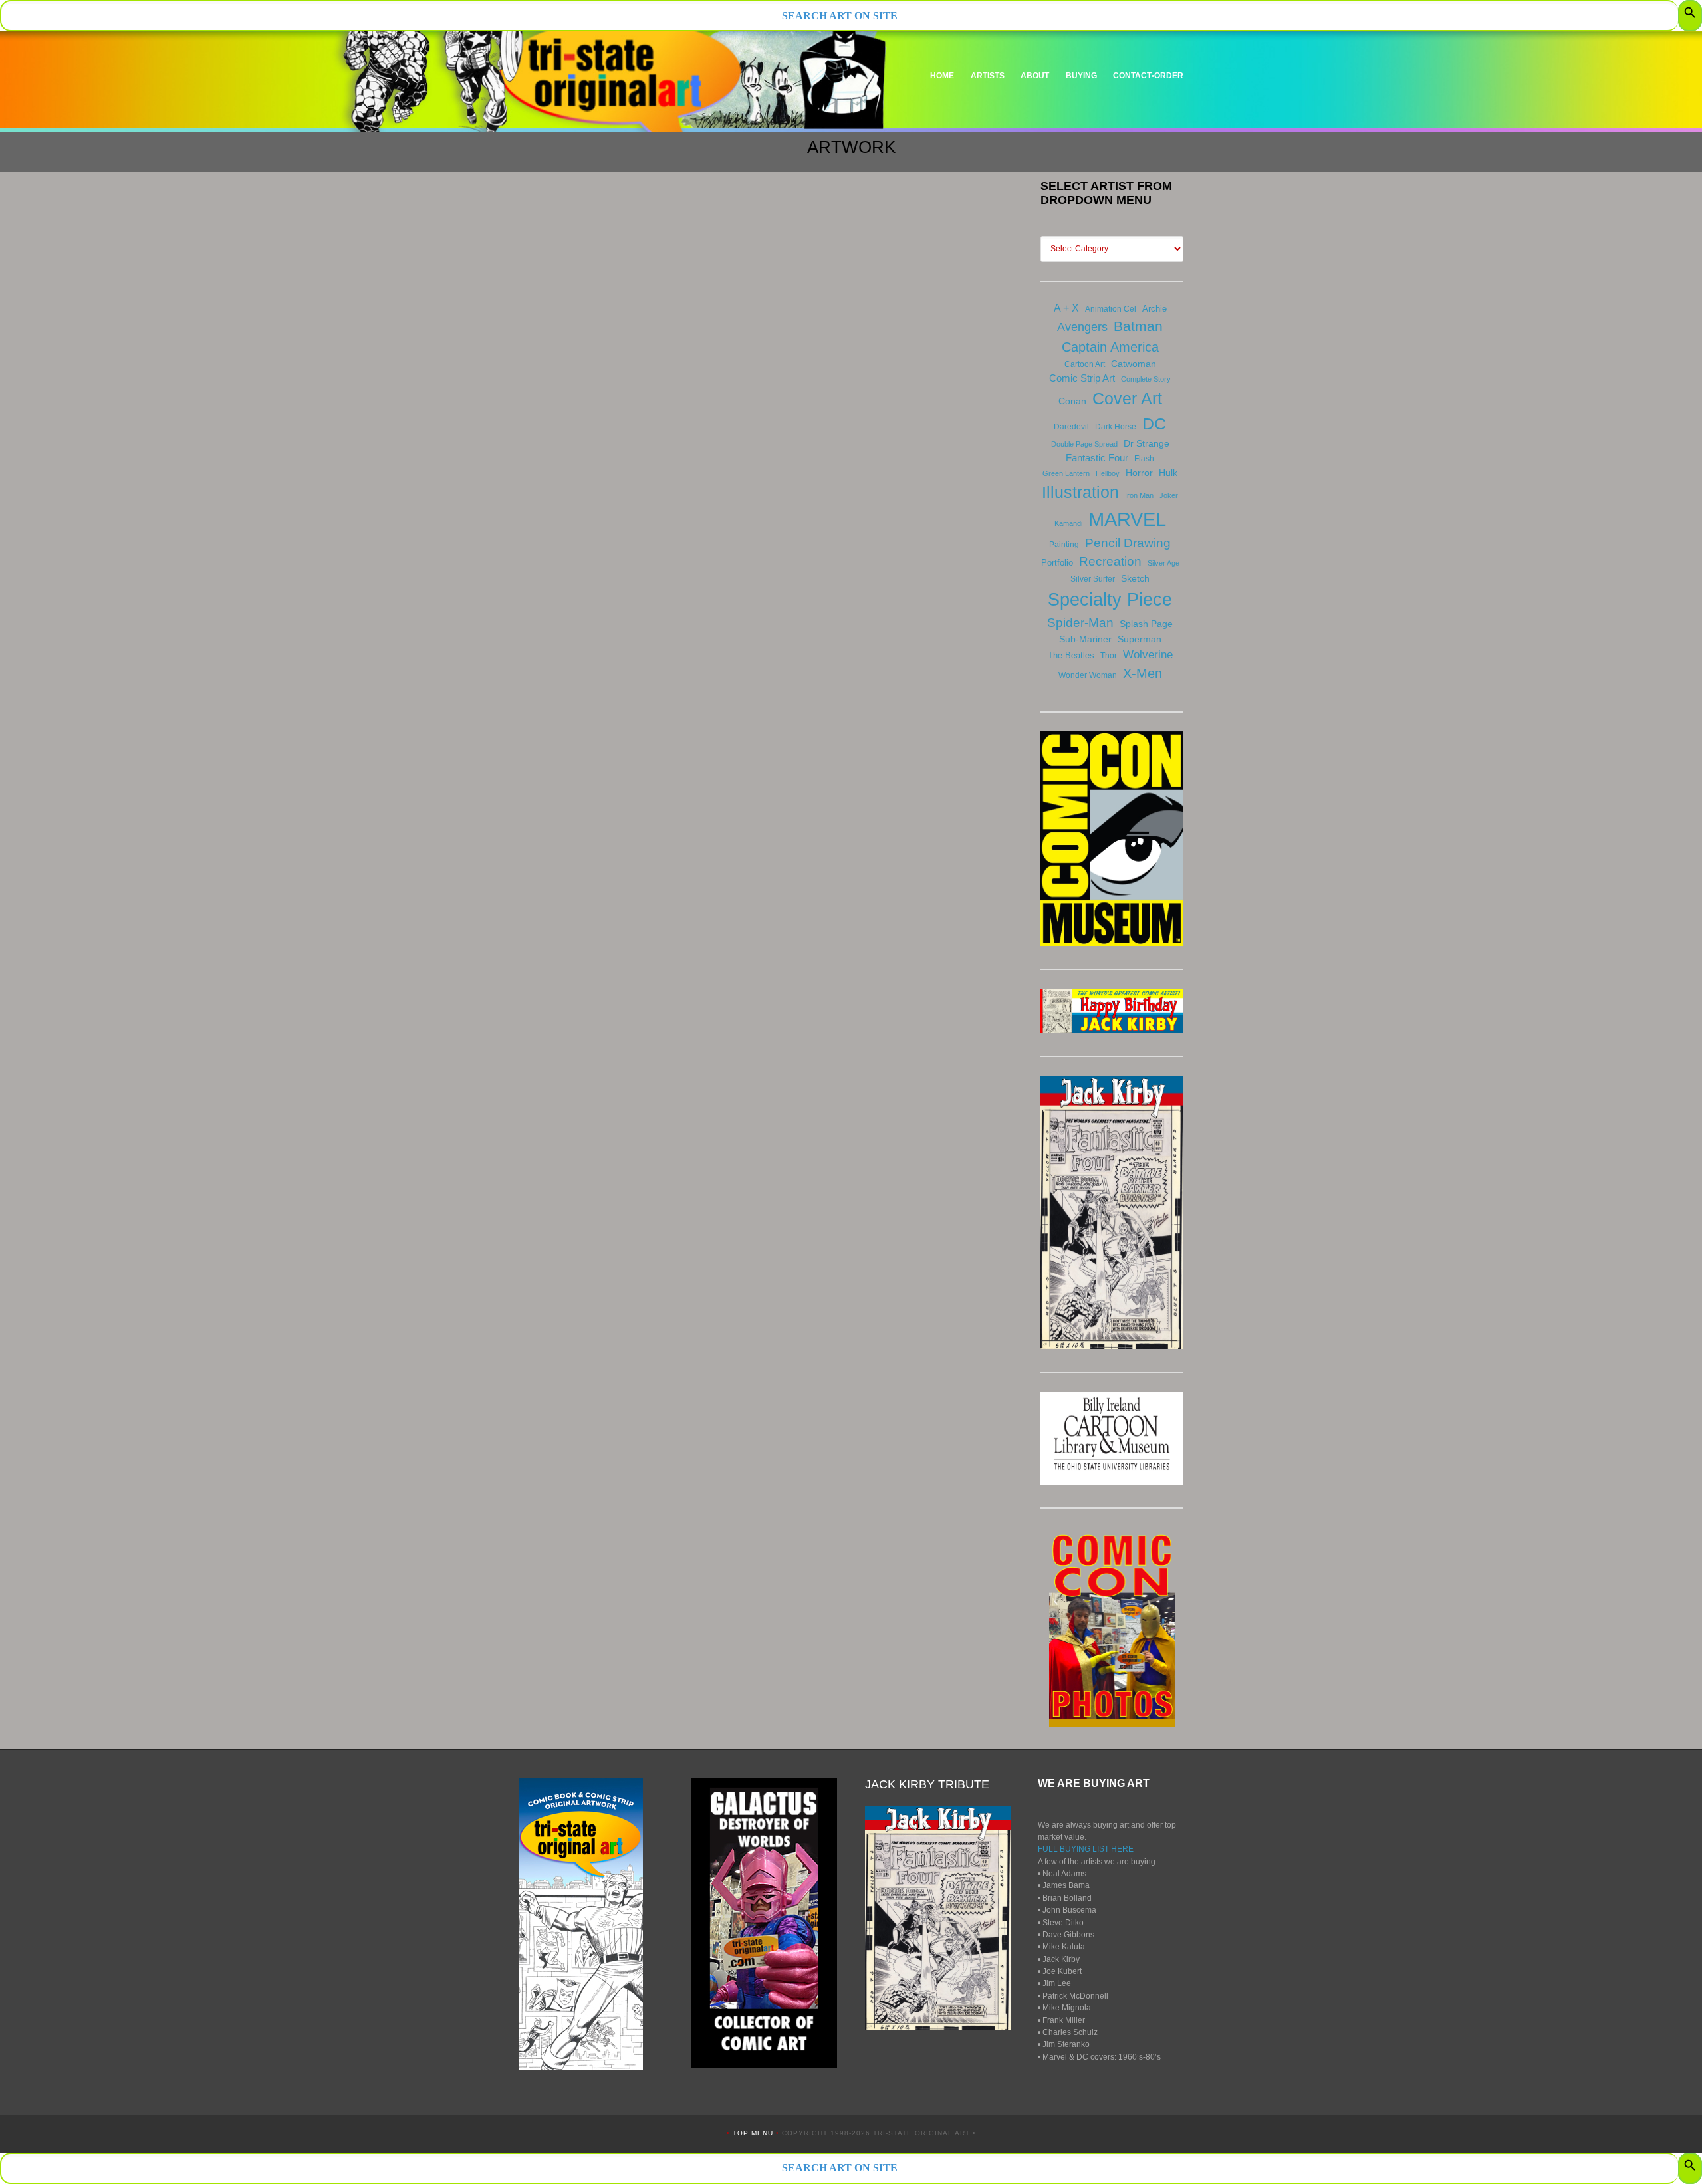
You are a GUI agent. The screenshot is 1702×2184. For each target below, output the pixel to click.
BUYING (1081, 76)
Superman (1140, 639)
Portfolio (1057, 563)
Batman (1138, 326)
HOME (942, 76)
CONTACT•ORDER (1148, 76)
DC (1154, 424)
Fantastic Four (1097, 458)
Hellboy (1108, 473)
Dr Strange (1147, 443)
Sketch (1135, 578)
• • (754, 2133)
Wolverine (1148, 654)
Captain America (1110, 347)
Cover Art (1127, 398)
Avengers (1082, 327)
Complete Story (1146, 379)
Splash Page (1146, 624)
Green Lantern (1066, 473)
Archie (1155, 309)
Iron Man (1139, 495)
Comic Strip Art (1082, 378)
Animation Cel (1111, 309)
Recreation (1110, 561)
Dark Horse (1116, 427)
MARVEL (1127, 519)
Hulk (1168, 473)
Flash (1144, 459)
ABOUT (1035, 76)
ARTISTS (988, 76)
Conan (1072, 401)
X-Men (1143, 673)
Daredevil (1071, 427)
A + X (1066, 308)
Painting (1064, 545)
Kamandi (1068, 523)
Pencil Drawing (1128, 543)
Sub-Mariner (1085, 639)
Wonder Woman (1088, 675)
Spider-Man (1080, 623)
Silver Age (1163, 563)
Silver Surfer (1093, 579)
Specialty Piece (1110, 599)
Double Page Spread (1084, 444)
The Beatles (1071, 655)
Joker (1169, 495)
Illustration (1080, 492)
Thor (1109, 656)
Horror (1139, 473)
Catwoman (1134, 364)
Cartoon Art (1085, 364)
